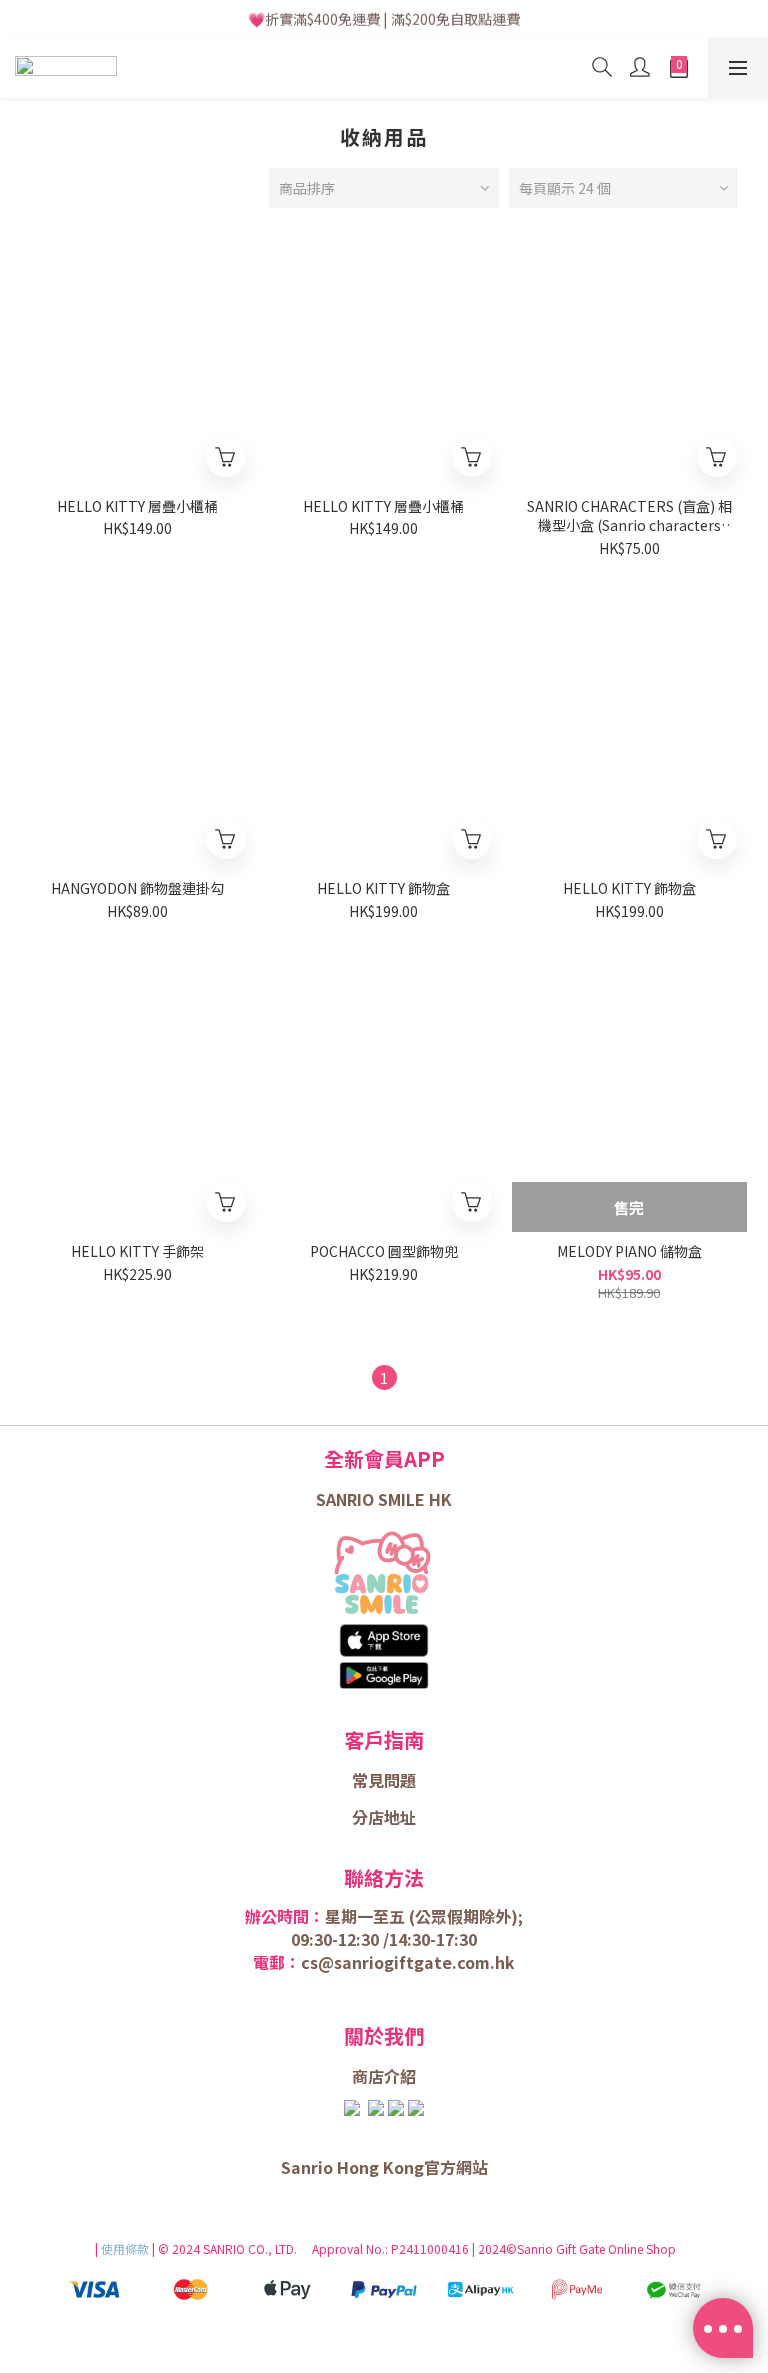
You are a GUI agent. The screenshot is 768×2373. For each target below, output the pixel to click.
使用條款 (126, 2248)
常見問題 (384, 1780)
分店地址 (384, 1817)
